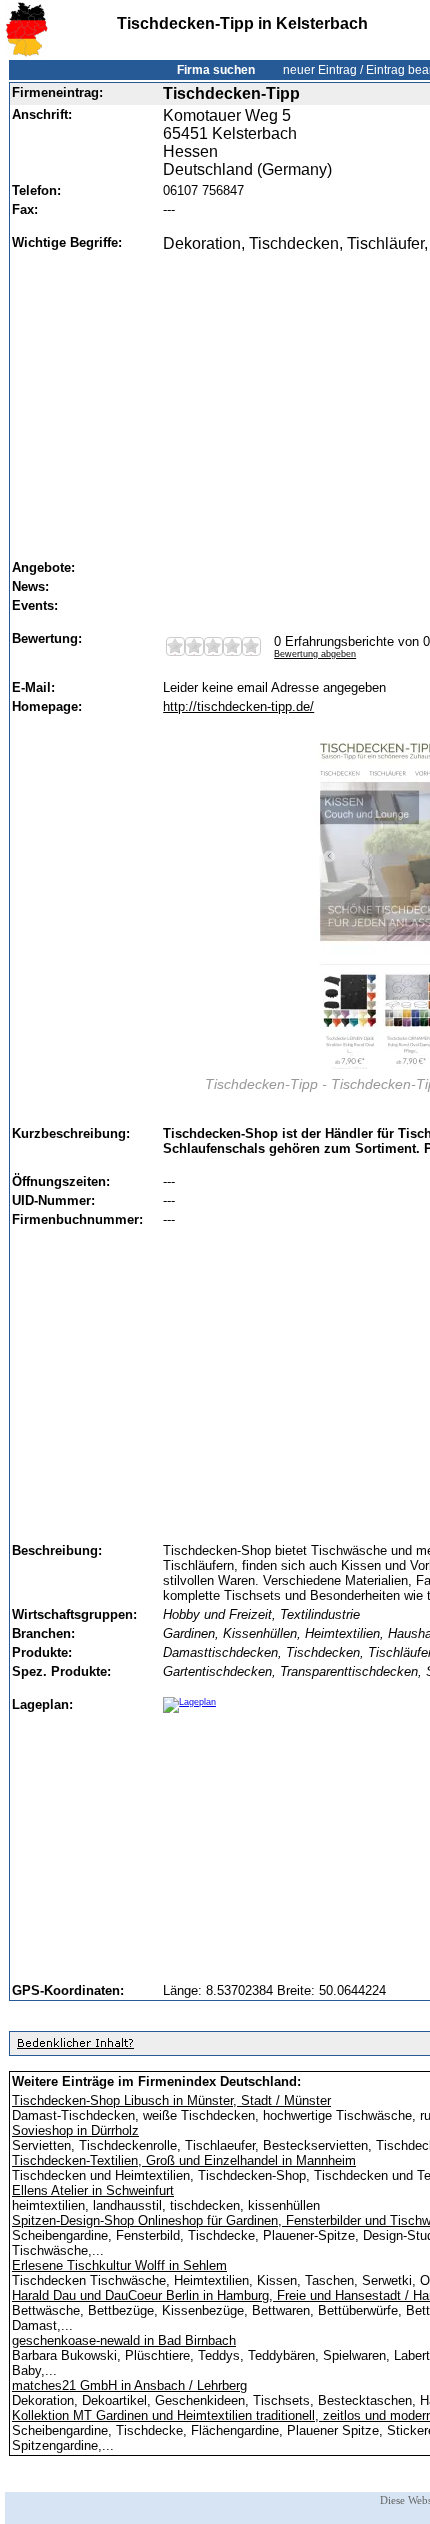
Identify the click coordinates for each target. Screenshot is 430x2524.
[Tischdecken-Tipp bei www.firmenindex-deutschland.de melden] (75, 2047)
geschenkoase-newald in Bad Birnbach (124, 2340)
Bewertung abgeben (315, 654)
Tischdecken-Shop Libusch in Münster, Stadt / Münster (171, 2100)
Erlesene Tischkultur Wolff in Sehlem (119, 2265)
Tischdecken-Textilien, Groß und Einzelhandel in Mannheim (184, 2160)
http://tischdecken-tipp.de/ (238, 706)
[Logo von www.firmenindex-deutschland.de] (26, 52)
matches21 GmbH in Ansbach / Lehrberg (129, 2385)
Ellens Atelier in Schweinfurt (93, 2190)
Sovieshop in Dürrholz (75, 2130)
